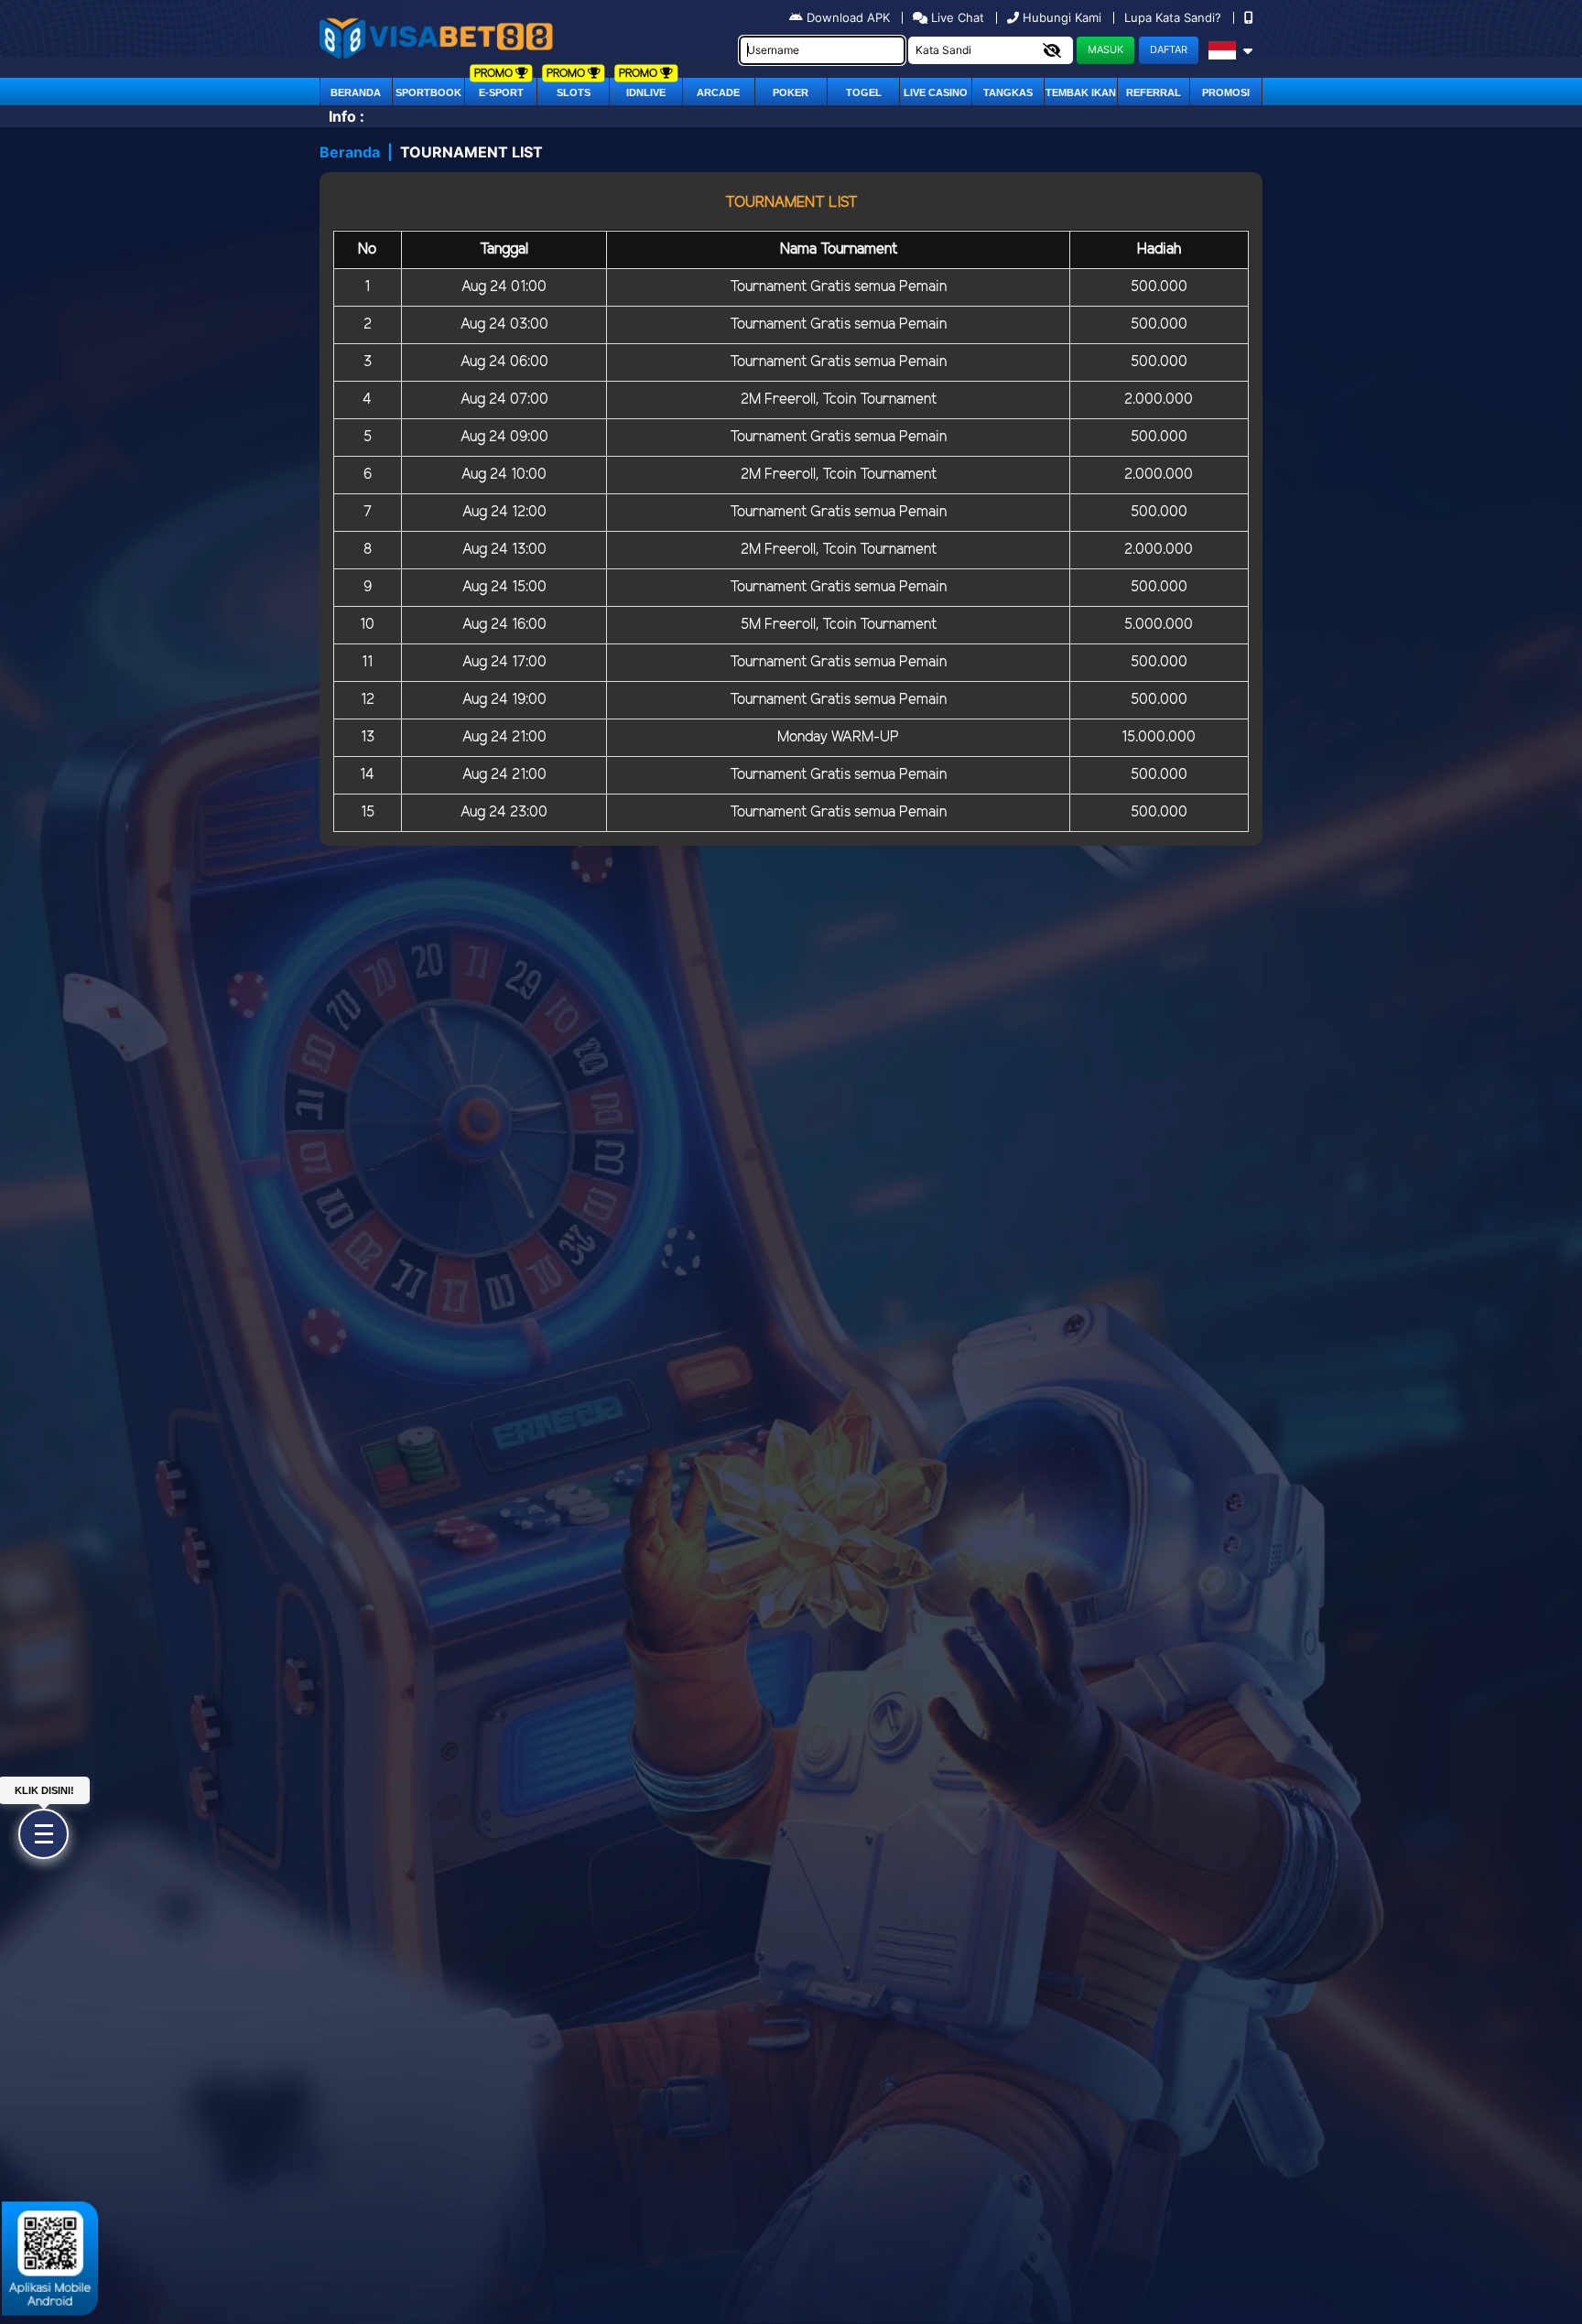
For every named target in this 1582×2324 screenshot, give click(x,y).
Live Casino (936, 92)
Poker (791, 92)
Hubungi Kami (1062, 17)
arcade (718, 92)
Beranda (356, 92)
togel (864, 92)
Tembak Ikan (1081, 92)
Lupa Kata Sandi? (1175, 17)
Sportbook (428, 92)
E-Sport (501, 92)
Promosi (1226, 92)
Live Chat (956, 17)
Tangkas (1008, 92)
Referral (1154, 92)
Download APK (848, 17)
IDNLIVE (646, 92)
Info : (347, 116)
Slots (574, 92)
